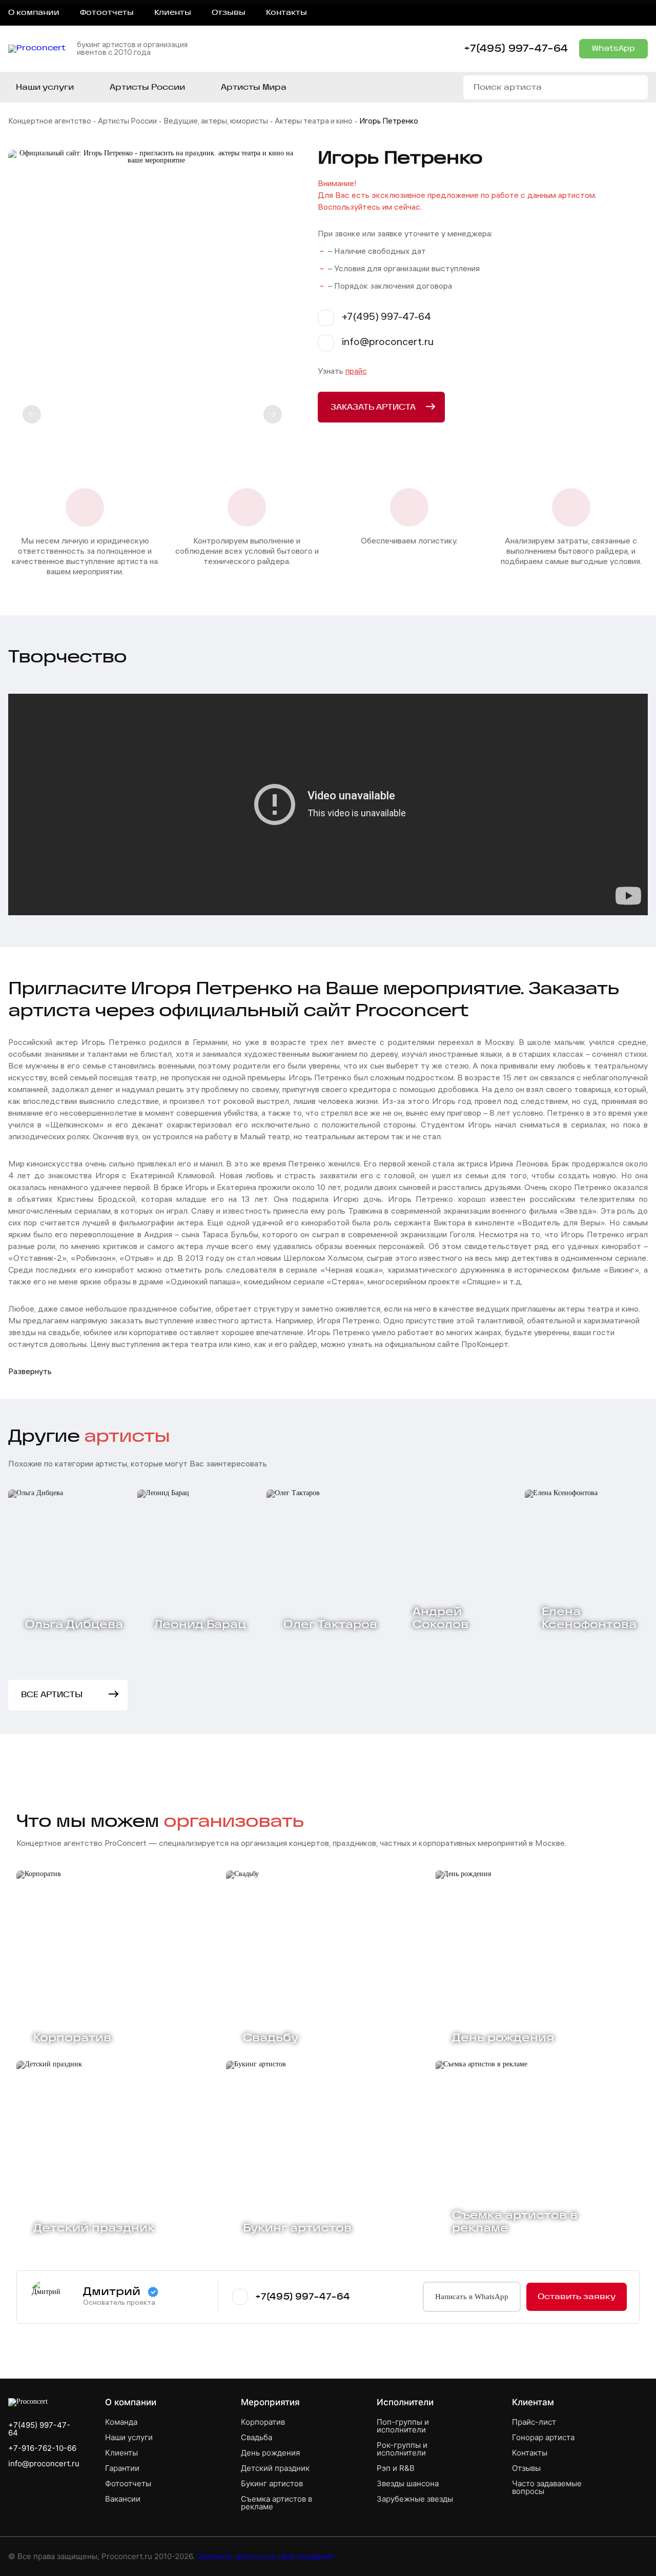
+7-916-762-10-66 (42, 2448)
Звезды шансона (408, 2483)
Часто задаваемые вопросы (547, 2487)
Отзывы (229, 13)
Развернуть (30, 1372)
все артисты (52, 1695)
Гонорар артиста (543, 2437)
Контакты (286, 13)
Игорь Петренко (389, 122)
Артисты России (127, 122)
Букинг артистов (272, 2483)
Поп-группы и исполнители (403, 2426)
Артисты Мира (254, 87)
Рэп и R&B (396, 2468)
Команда (121, 2422)
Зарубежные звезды (415, 2499)
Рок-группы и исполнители (402, 2449)
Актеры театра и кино (314, 122)
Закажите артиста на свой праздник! (265, 2556)
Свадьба (257, 2437)
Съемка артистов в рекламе (276, 2503)
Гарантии (122, 2468)
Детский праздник (275, 2468)
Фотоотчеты (107, 13)
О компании (34, 13)
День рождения (270, 2453)
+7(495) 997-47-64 (516, 49)
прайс (356, 372)
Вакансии (123, 2499)
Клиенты (173, 13)
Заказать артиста (373, 407)
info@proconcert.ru (44, 2463)
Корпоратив (263, 2422)
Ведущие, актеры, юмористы (216, 122)
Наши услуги (45, 87)
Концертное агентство (50, 122)
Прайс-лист (534, 2422)
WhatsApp (613, 49)
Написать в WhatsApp (472, 2297)
